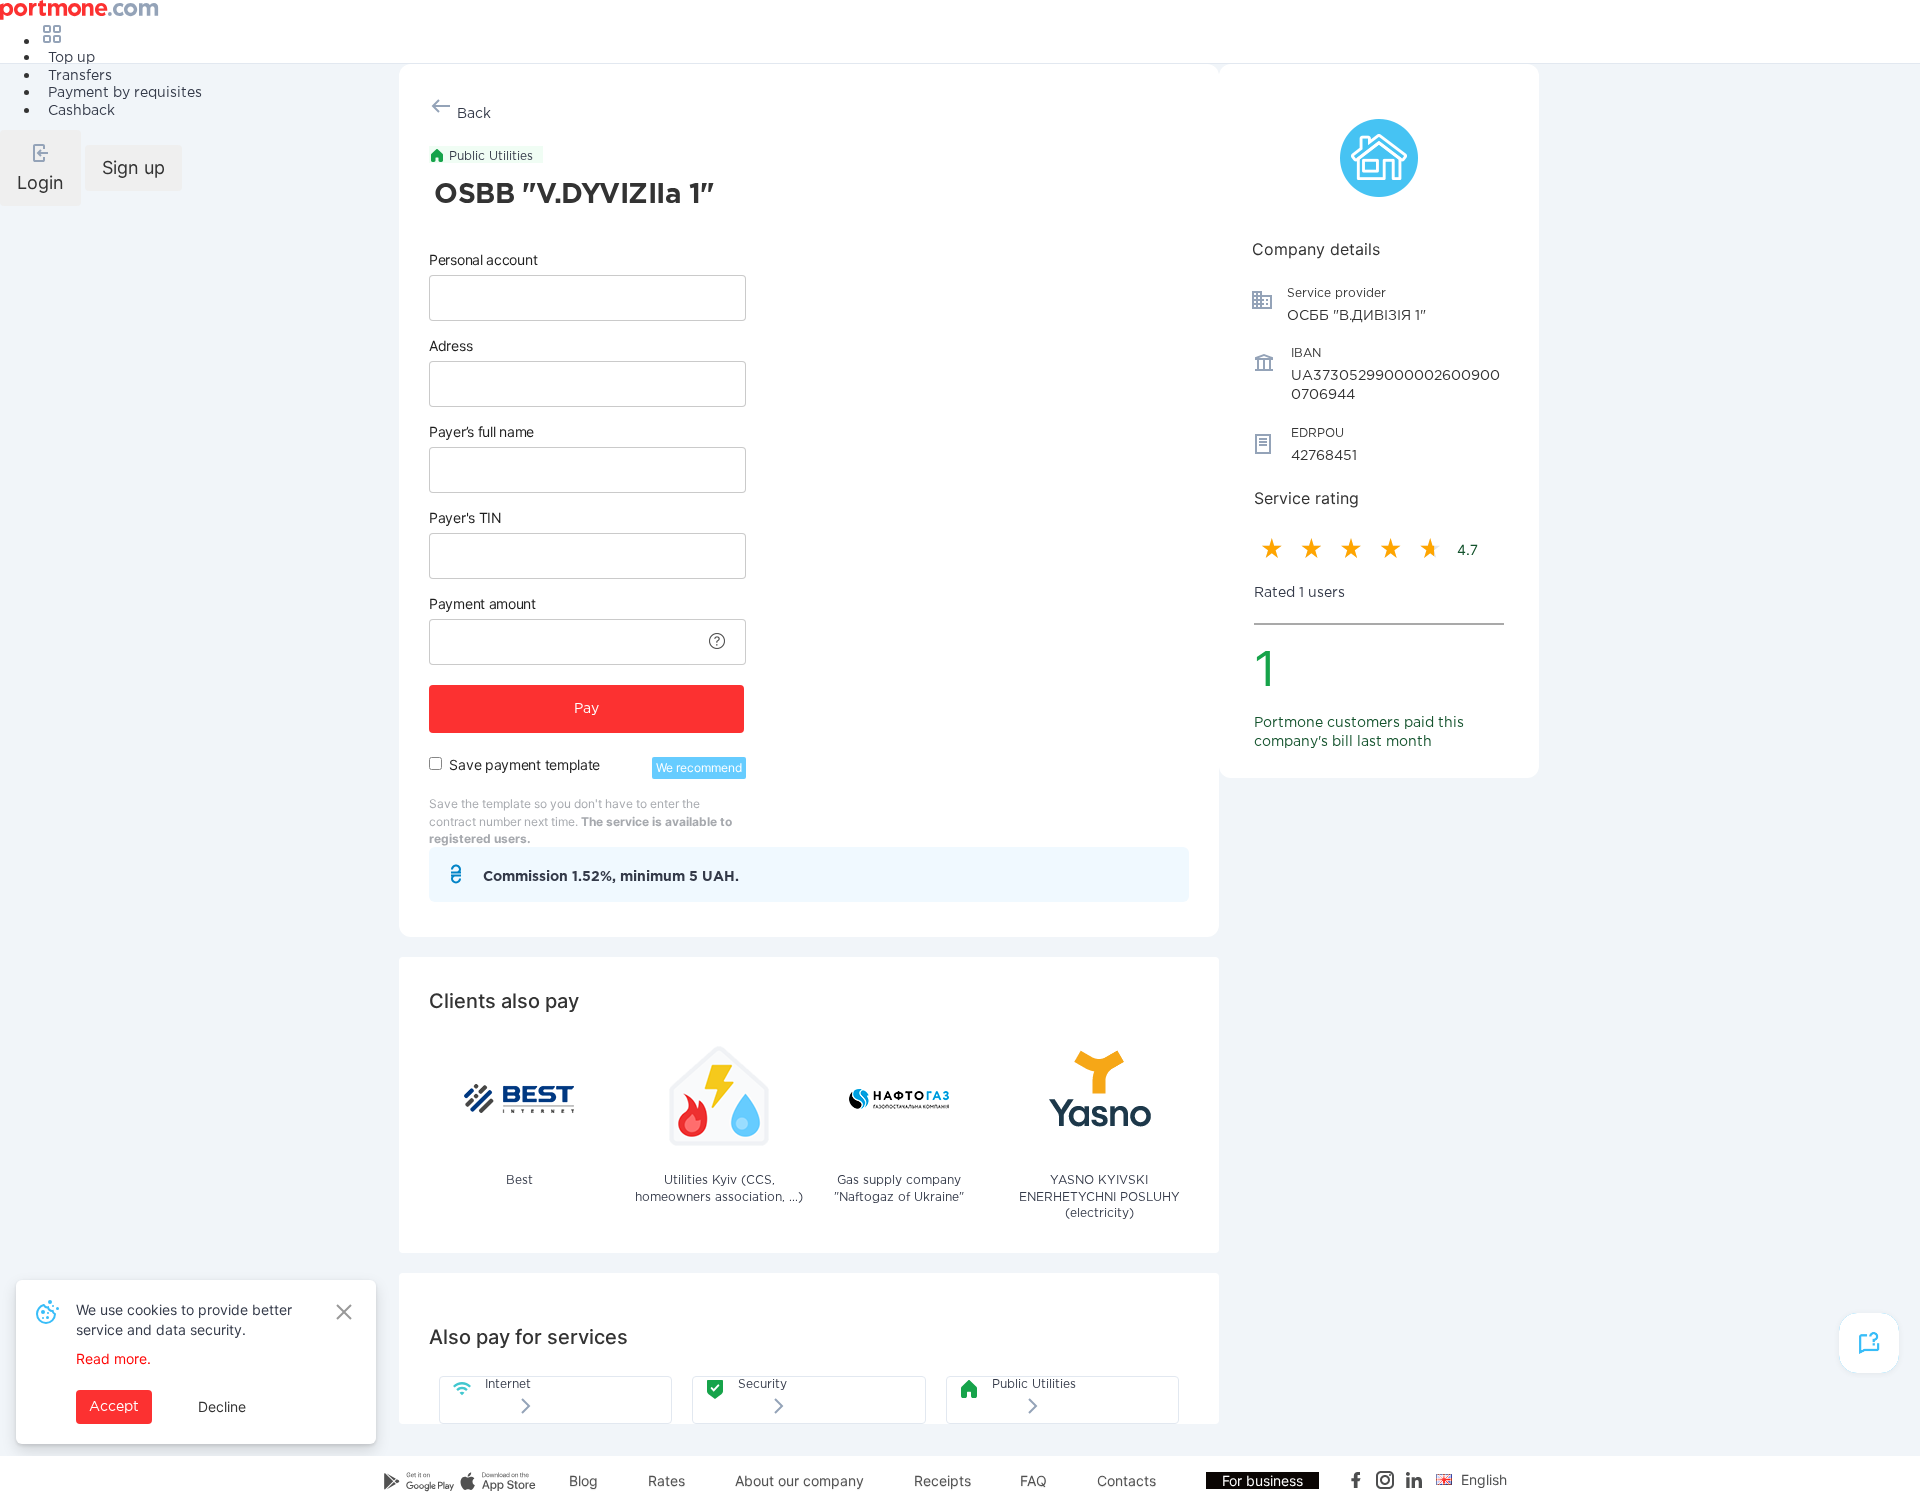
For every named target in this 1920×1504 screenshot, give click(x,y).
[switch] (435, 763)
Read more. (113, 1358)
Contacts (1126, 1480)
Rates (666, 1480)
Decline (222, 1406)
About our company (799, 1480)
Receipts (942, 1480)
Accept (114, 1407)
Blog (583, 1480)
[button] (40, 168)
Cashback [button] (81, 111)
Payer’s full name (481, 431)
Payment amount (482, 603)
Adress (450, 345)
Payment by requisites (125, 93)
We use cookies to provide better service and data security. (184, 1319)
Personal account (483, 259)
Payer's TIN (465, 517)
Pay (586, 709)
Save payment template (524, 764)
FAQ (1033, 1480)
